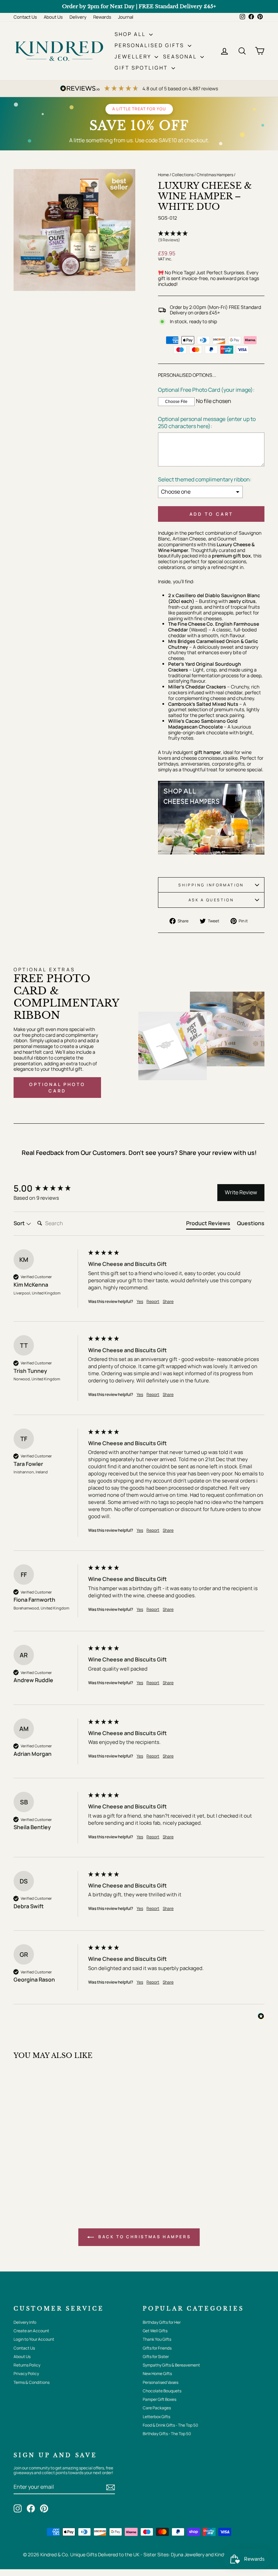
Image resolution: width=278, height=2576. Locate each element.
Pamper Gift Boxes (160, 2399)
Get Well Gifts (155, 2331)
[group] (49, 1188)
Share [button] (168, 1302)
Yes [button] (140, 1302)
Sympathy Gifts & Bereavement (171, 2365)
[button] (211, 237)
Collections (183, 175)
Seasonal (181, 57)
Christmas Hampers (215, 175)
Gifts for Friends (157, 2348)
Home (163, 175)
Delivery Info (25, 2322)
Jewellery (134, 57)
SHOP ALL (131, 34)
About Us (53, 17)
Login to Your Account (34, 2339)
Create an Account (31, 2331)
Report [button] (153, 1302)
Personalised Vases (161, 2382)
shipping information (211, 885)
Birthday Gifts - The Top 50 (167, 2434)
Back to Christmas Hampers (144, 2237)
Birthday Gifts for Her (162, 2322)
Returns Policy (27, 2365)
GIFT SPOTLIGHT (142, 68)
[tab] (208, 1225)
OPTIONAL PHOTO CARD (57, 1087)
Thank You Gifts (157, 2339)
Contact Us (25, 17)
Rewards (102, 17)
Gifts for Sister (156, 2357)
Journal (126, 17)
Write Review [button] (241, 1192)
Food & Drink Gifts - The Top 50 (170, 2425)
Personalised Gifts (150, 45)
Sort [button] (20, 1223)
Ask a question (211, 900)
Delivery (78, 17)
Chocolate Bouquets (162, 2391)
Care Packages (157, 2408)
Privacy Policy (26, 2373)
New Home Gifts (157, 2373)
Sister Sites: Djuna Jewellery (174, 2554)
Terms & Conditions (32, 2382)
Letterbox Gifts (156, 2417)
